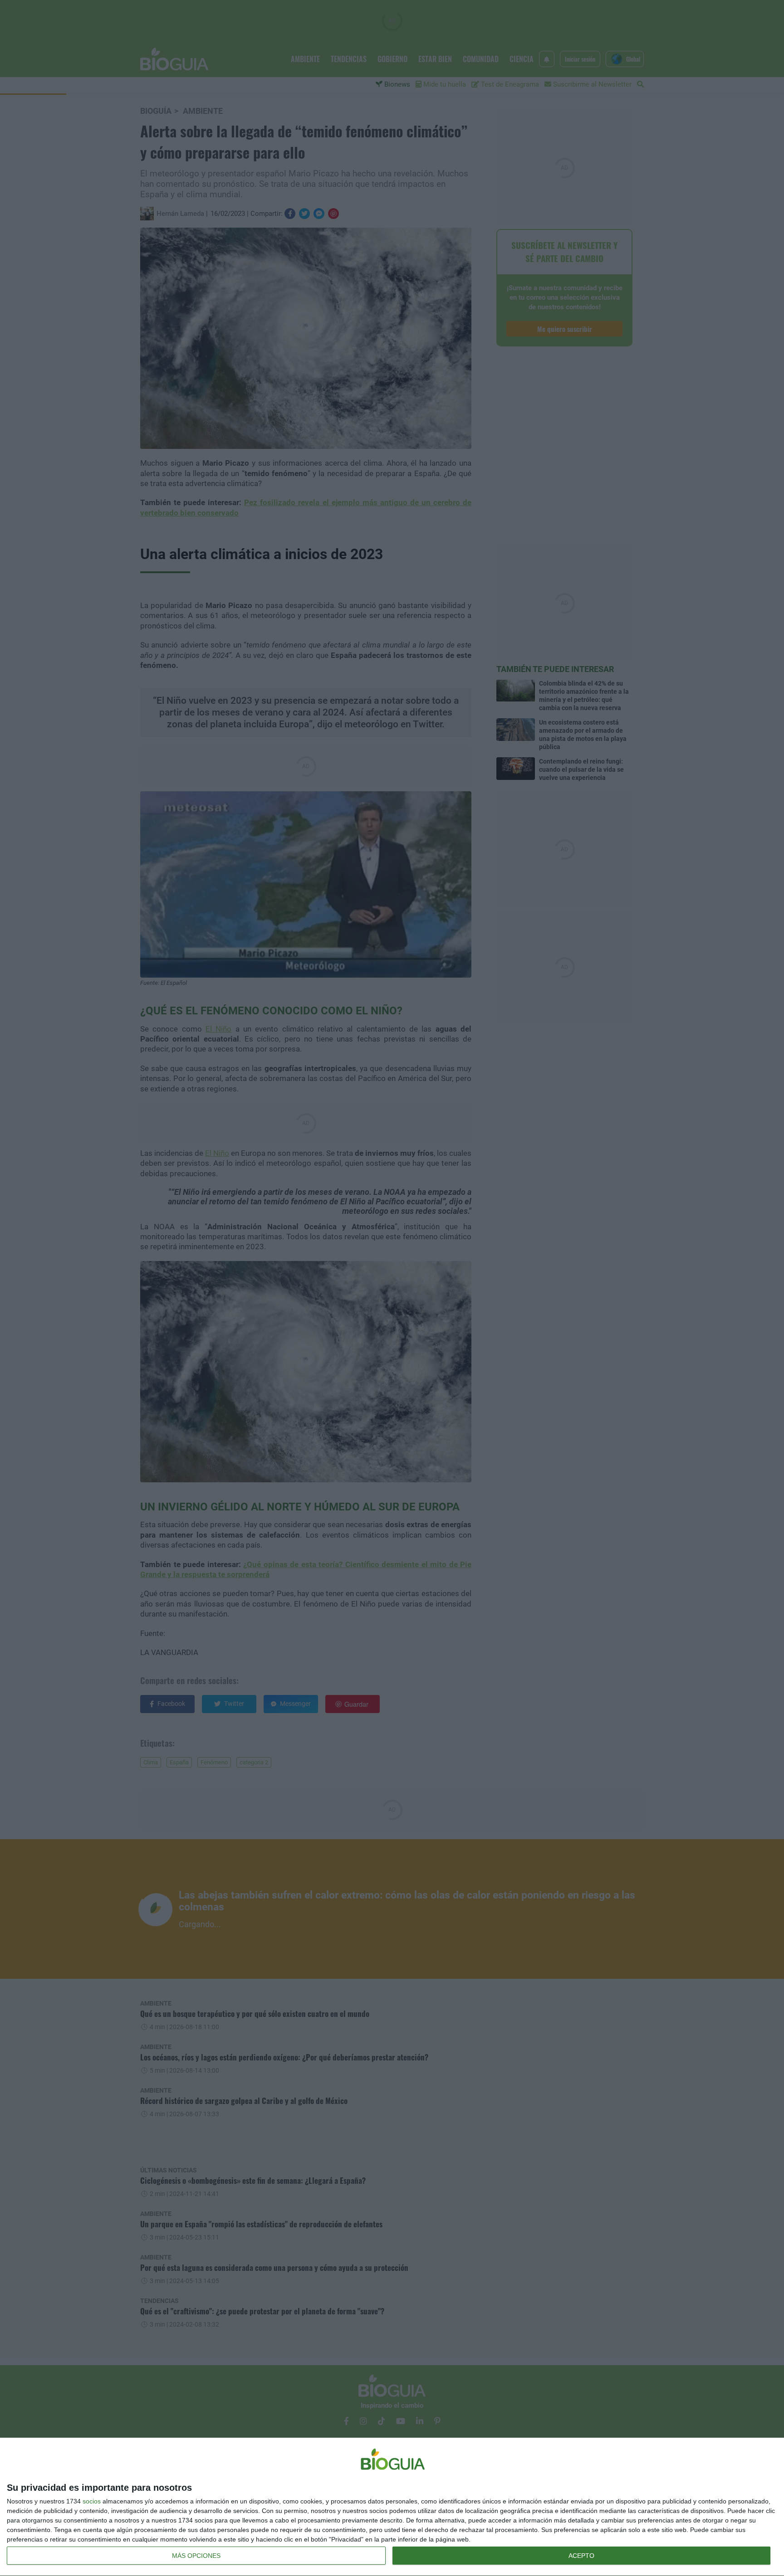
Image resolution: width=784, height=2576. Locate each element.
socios (92, 2501)
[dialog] (392, 2507)
